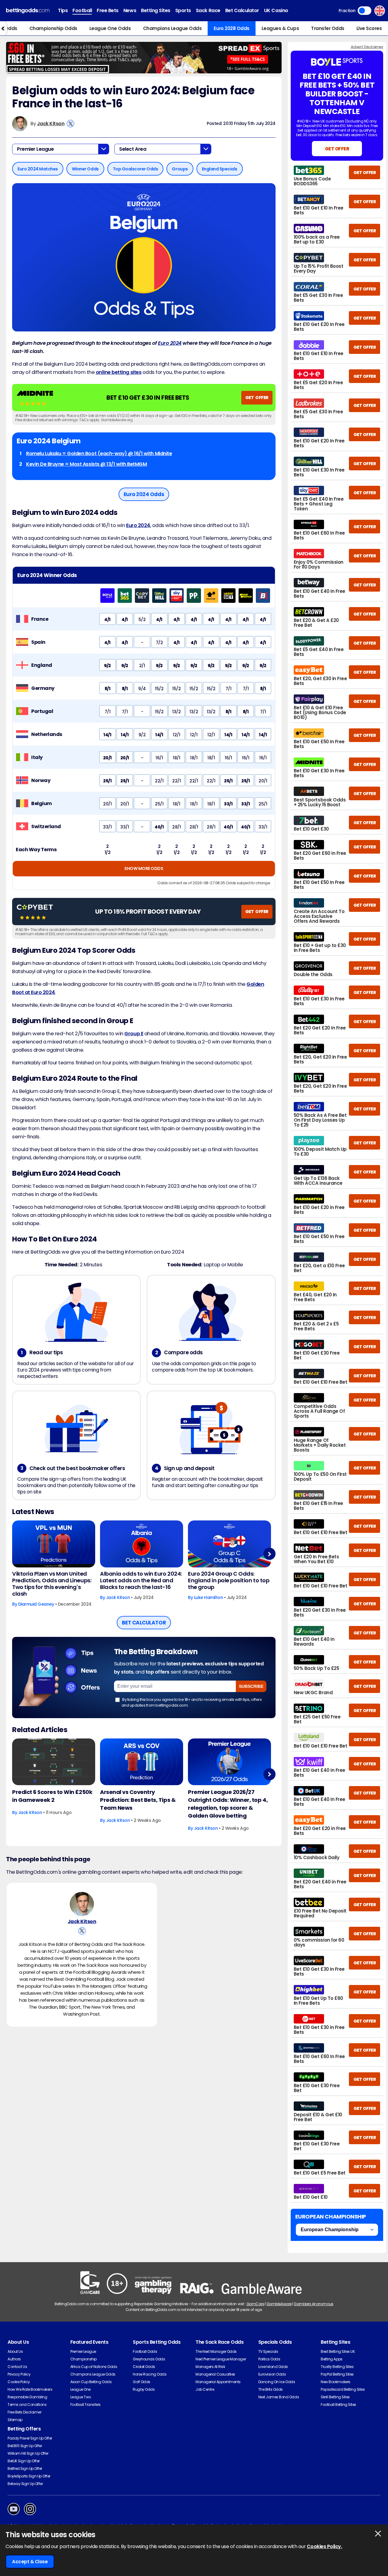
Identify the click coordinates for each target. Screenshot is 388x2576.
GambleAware (279, 2304)
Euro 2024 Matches (38, 169)
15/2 (159, 689)
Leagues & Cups (280, 28)
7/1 (229, 689)
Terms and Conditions (27, 2405)
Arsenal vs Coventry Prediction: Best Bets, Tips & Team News (138, 1800)
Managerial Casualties (215, 2374)
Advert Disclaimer (367, 47)
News (130, 10)
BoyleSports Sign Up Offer (29, 2476)
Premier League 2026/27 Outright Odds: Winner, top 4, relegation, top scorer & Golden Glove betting (228, 1804)
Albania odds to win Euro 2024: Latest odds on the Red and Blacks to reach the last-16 (141, 1580)
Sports (183, 10)
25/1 (107, 781)
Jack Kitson (51, 124)
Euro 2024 (170, 343)
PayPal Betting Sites (337, 2374)
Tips (63, 10)
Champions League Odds (172, 28)
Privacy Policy (19, 2374)
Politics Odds (269, 2359)
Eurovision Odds (272, 2374)
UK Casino (276, 10)
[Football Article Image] (54, 1762)
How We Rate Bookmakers (30, 2389)
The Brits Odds (271, 2389)
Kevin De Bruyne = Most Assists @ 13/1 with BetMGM (86, 464)
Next (269, 1554)
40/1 (159, 827)
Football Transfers (85, 2405)
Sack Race (208, 10)
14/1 (107, 735)
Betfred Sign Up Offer (25, 2469)
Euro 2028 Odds (231, 28)
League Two (81, 2397)
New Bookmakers (335, 2382)
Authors (14, 2359)
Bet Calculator (242, 10)
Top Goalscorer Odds (135, 169)
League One (80, 2389)
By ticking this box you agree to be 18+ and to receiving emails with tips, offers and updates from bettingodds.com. (192, 1702)
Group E (134, 1034)
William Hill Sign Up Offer (28, 2453)
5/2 (142, 620)
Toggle (365, 11)
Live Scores (369, 28)
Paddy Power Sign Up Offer (30, 2438)
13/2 (176, 712)
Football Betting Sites (338, 2405)
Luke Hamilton (209, 1597)
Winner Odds (85, 169)
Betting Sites (156, 10)
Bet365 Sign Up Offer (25, 2446)
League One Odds (110, 28)
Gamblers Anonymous (313, 2304)
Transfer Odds (328, 28)
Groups (180, 169)
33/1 (228, 804)
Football (82, 10)
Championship (84, 2359)
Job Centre (205, 2389)
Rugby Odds (144, 2389)
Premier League (83, 2351)
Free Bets (108, 10)
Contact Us (17, 2367)
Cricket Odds (144, 2367)
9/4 (142, 689)
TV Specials (268, 2351)
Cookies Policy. (324, 2546)
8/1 (108, 689)
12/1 (176, 735)
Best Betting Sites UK (338, 2351)
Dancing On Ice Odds (277, 2382)
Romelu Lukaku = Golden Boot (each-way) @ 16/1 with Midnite (99, 453)
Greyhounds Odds (149, 2359)
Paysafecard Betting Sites (343, 2389)
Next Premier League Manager (221, 2359)
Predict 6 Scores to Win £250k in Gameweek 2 (52, 1796)
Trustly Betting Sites (337, 2367)
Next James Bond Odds (279, 2397)
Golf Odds (142, 2382)
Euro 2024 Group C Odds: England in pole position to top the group (229, 1580)
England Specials (220, 169)
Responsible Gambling (27, 2397)
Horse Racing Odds (150, 2374)
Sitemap (15, 2420)
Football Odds (145, 2351)
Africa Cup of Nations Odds (94, 2367)
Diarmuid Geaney (36, 1604)
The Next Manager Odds (216, 2351)
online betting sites (119, 372)
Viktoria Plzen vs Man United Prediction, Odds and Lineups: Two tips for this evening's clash (52, 1584)
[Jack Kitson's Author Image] (82, 1904)
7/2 (159, 643)
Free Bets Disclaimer (24, 2412)
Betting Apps (331, 2359)
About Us (15, 2351)
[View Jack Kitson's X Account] (70, 124)
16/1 (159, 758)
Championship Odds (53, 28)
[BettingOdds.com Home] (28, 11)
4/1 (107, 620)
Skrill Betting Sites (335, 2397)
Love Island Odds (273, 2367)
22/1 (159, 781)
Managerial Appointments (218, 2382)
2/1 (142, 666)
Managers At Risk (210, 2367)
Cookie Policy (19, 2382)
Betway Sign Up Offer (25, 2484)
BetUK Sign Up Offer (24, 2461)
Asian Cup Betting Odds (91, 2382)
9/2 (107, 666)
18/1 (176, 758)
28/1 (176, 827)
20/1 (107, 758)
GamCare (255, 2304)
